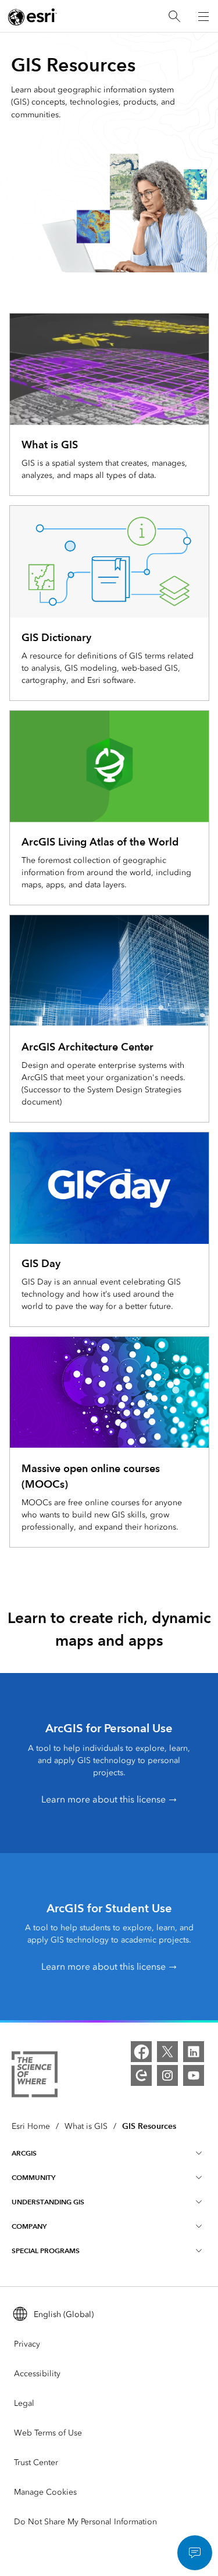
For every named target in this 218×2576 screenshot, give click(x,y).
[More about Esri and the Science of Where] (35, 2076)
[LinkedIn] (194, 2052)
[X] (167, 2052)
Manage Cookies (45, 2492)
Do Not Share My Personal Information (85, 2522)
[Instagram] (167, 2075)
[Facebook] (141, 2052)
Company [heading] (29, 2226)
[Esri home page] (33, 17)
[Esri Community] (141, 2075)
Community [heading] (33, 2177)
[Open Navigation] (203, 16)
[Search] (174, 17)
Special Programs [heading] (46, 2251)
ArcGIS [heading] (24, 2153)
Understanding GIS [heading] (48, 2202)
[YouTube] (194, 2075)
